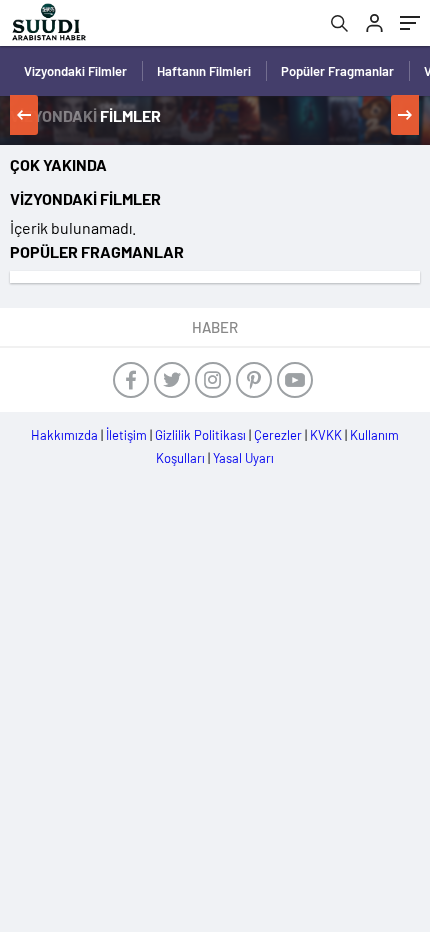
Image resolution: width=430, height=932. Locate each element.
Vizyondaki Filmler (75, 71)
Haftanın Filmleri (204, 71)
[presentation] (24, 115)
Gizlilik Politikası (200, 435)
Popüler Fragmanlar (337, 71)
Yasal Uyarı (243, 458)
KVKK (326, 435)
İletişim (126, 435)
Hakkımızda (64, 435)
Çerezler (278, 435)
